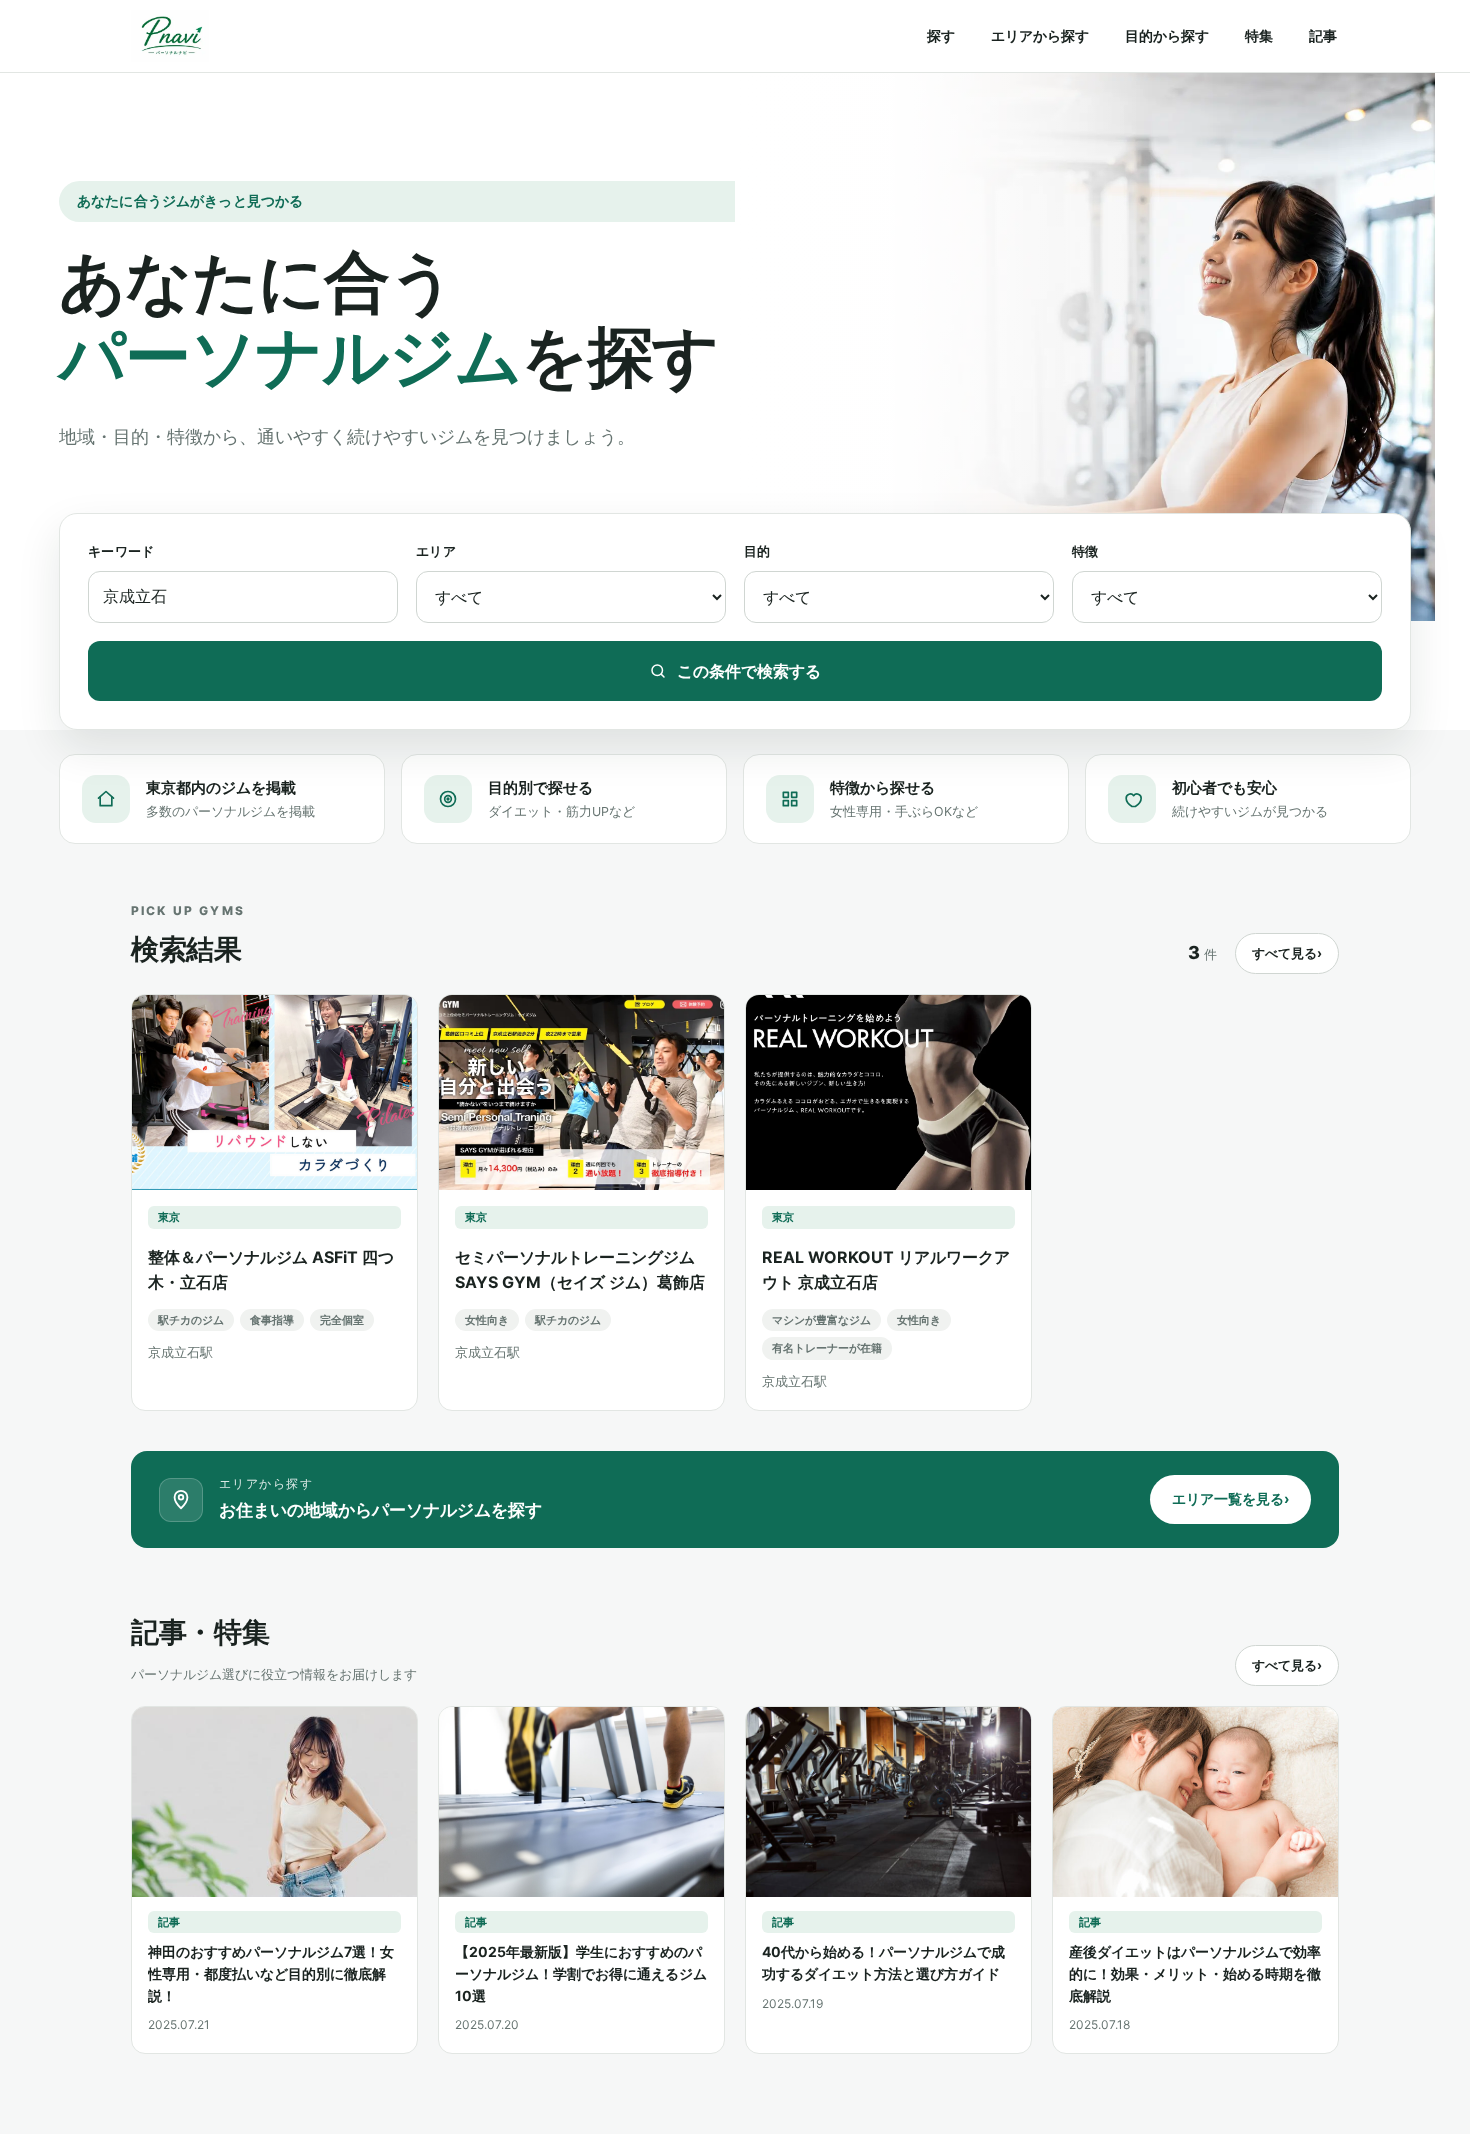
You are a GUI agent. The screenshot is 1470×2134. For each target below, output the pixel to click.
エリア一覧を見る (1230, 1498)
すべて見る (1287, 953)
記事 (1323, 35)
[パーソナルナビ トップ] (170, 36)
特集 (1259, 35)
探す (941, 35)
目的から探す (1167, 35)
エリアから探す (1040, 35)
